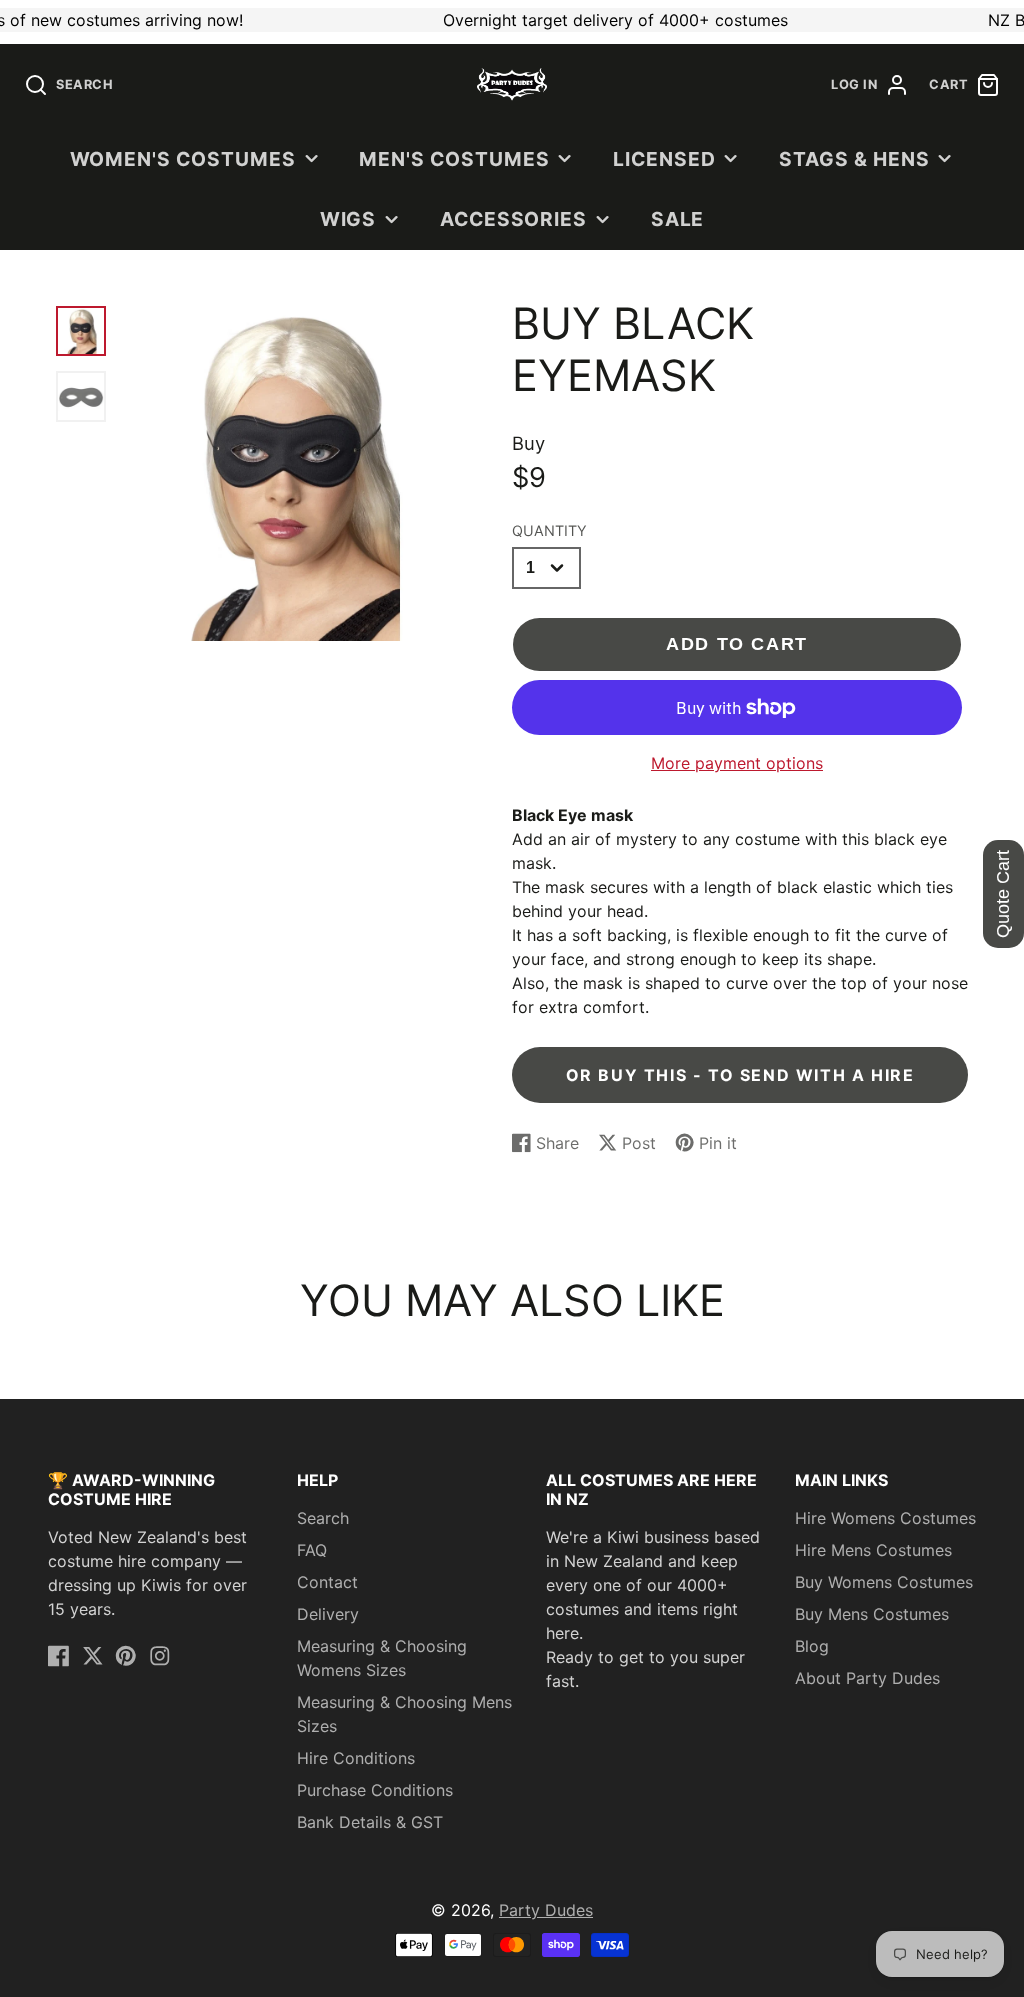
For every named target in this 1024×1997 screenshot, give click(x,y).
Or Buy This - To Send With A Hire (740, 1075)
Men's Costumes (454, 159)
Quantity (549, 530)
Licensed (664, 159)
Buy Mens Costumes (872, 1614)
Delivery (328, 1614)
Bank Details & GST (370, 1822)
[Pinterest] (126, 1656)
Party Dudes (546, 1910)
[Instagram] (160, 1656)
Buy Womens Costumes (884, 1582)
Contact (327, 1582)
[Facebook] (59, 1656)
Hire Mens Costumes (873, 1550)
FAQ (312, 1550)
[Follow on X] (93, 1656)
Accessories (514, 219)
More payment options (737, 763)
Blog (812, 1646)
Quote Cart (1003, 894)
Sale (678, 219)
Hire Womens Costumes (885, 1518)
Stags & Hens (854, 159)
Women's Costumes (183, 159)
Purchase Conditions (375, 1790)
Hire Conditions (356, 1758)
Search (323, 1518)
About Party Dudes (867, 1678)
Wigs (348, 219)
